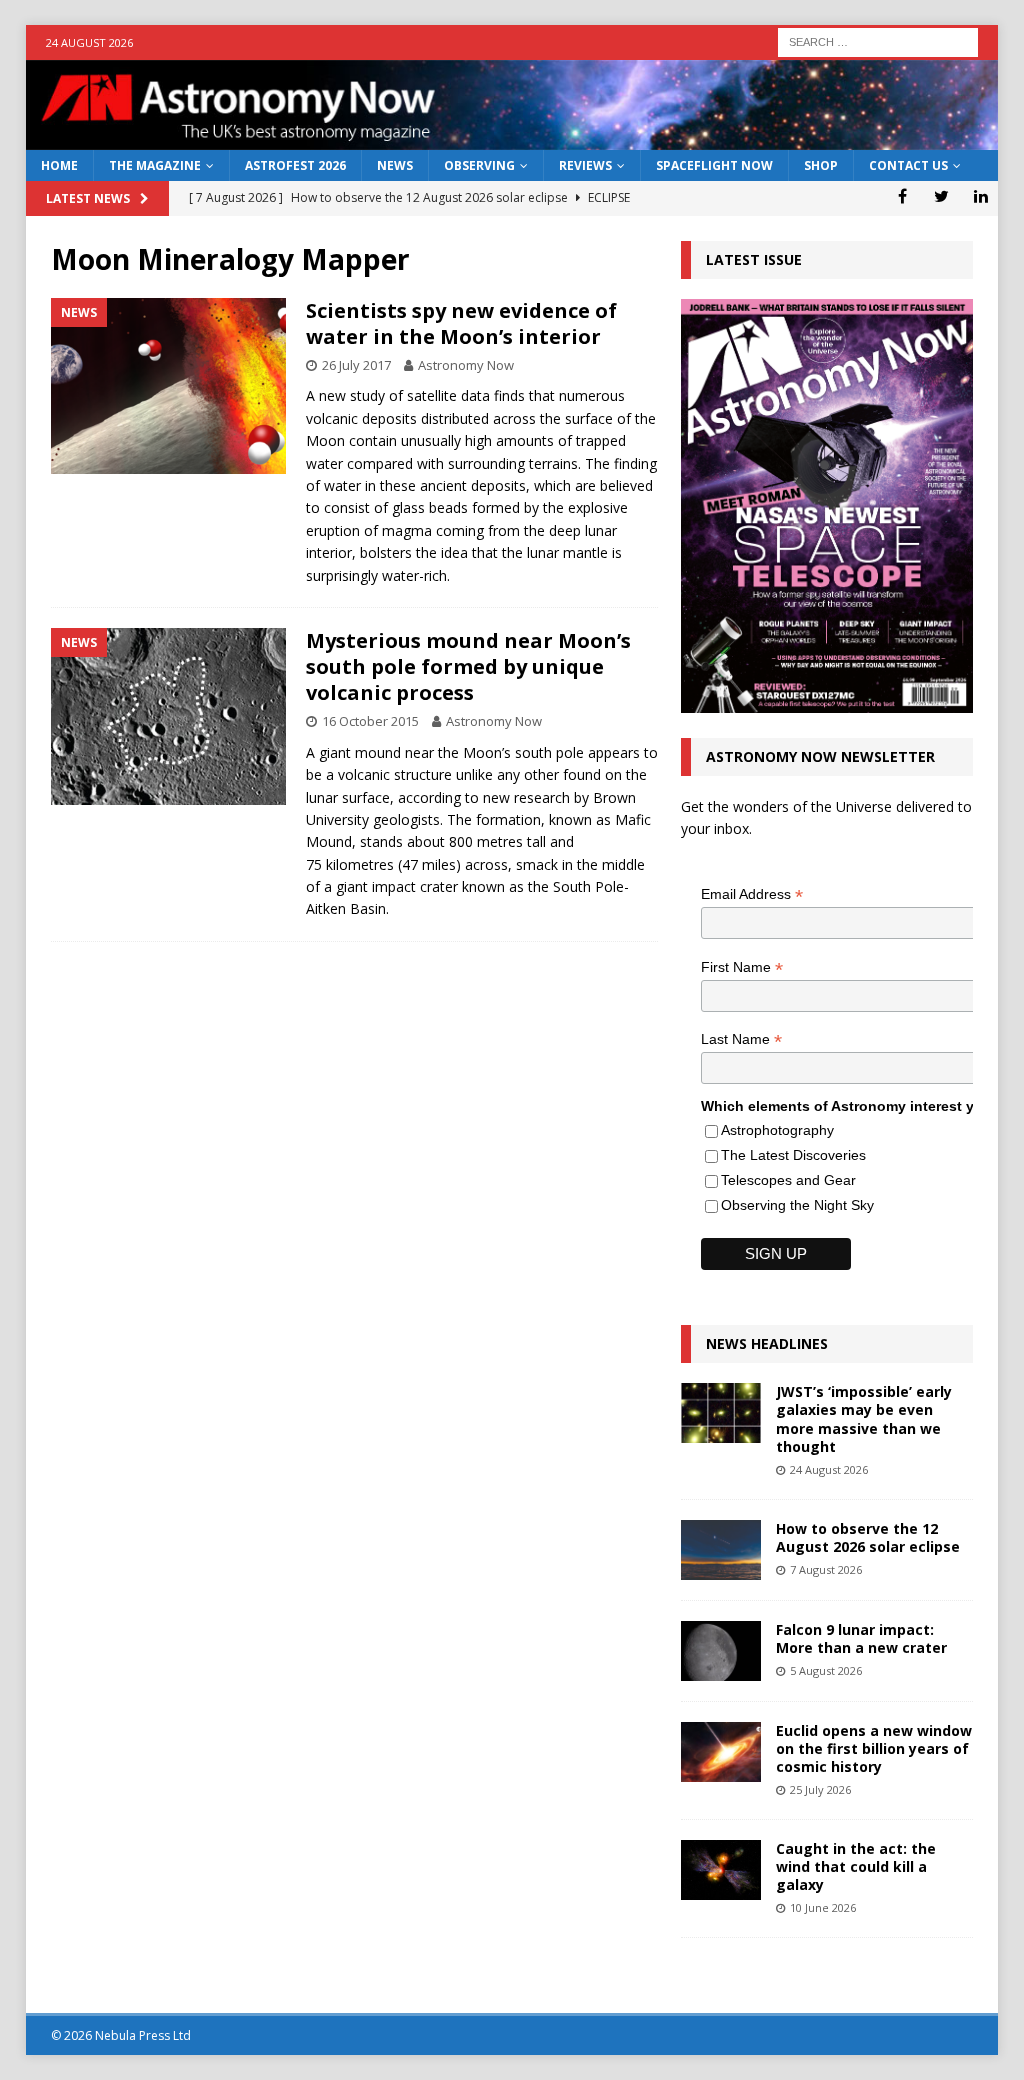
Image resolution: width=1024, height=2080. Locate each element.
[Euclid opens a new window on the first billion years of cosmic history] (721, 1752)
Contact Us (908, 165)
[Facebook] (902, 196)
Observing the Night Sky (797, 1205)
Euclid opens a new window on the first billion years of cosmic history (874, 1748)
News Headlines (767, 1343)
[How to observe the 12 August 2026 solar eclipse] (721, 1550)
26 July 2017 (356, 365)
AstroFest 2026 (295, 165)
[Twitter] (941, 196)
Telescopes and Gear (788, 1180)
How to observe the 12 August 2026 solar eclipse (868, 1537)
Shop (821, 165)
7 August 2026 (826, 1569)
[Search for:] (878, 40)
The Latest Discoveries (793, 1155)
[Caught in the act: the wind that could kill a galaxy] (721, 1870)
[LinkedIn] (980, 196)
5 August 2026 (826, 1670)
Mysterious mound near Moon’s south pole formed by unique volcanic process (468, 666)
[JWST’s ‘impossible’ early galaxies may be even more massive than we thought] (721, 1413)
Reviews (585, 165)
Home (59, 165)
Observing (479, 165)
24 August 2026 (829, 1469)
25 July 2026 (820, 1789)
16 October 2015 (370, 721)
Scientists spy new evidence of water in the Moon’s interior (461, 323)
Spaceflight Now (714, 165)
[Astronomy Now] (512, 138)
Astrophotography (777, 1130)
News (395, 165)
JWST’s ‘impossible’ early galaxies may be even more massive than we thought (864, 1419)
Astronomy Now (466, 365)
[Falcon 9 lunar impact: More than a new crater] (721, 1651)
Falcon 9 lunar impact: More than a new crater (861, 1638)
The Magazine (155, 165)
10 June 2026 (823, 1907)
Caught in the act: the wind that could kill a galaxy (856, 1866)
